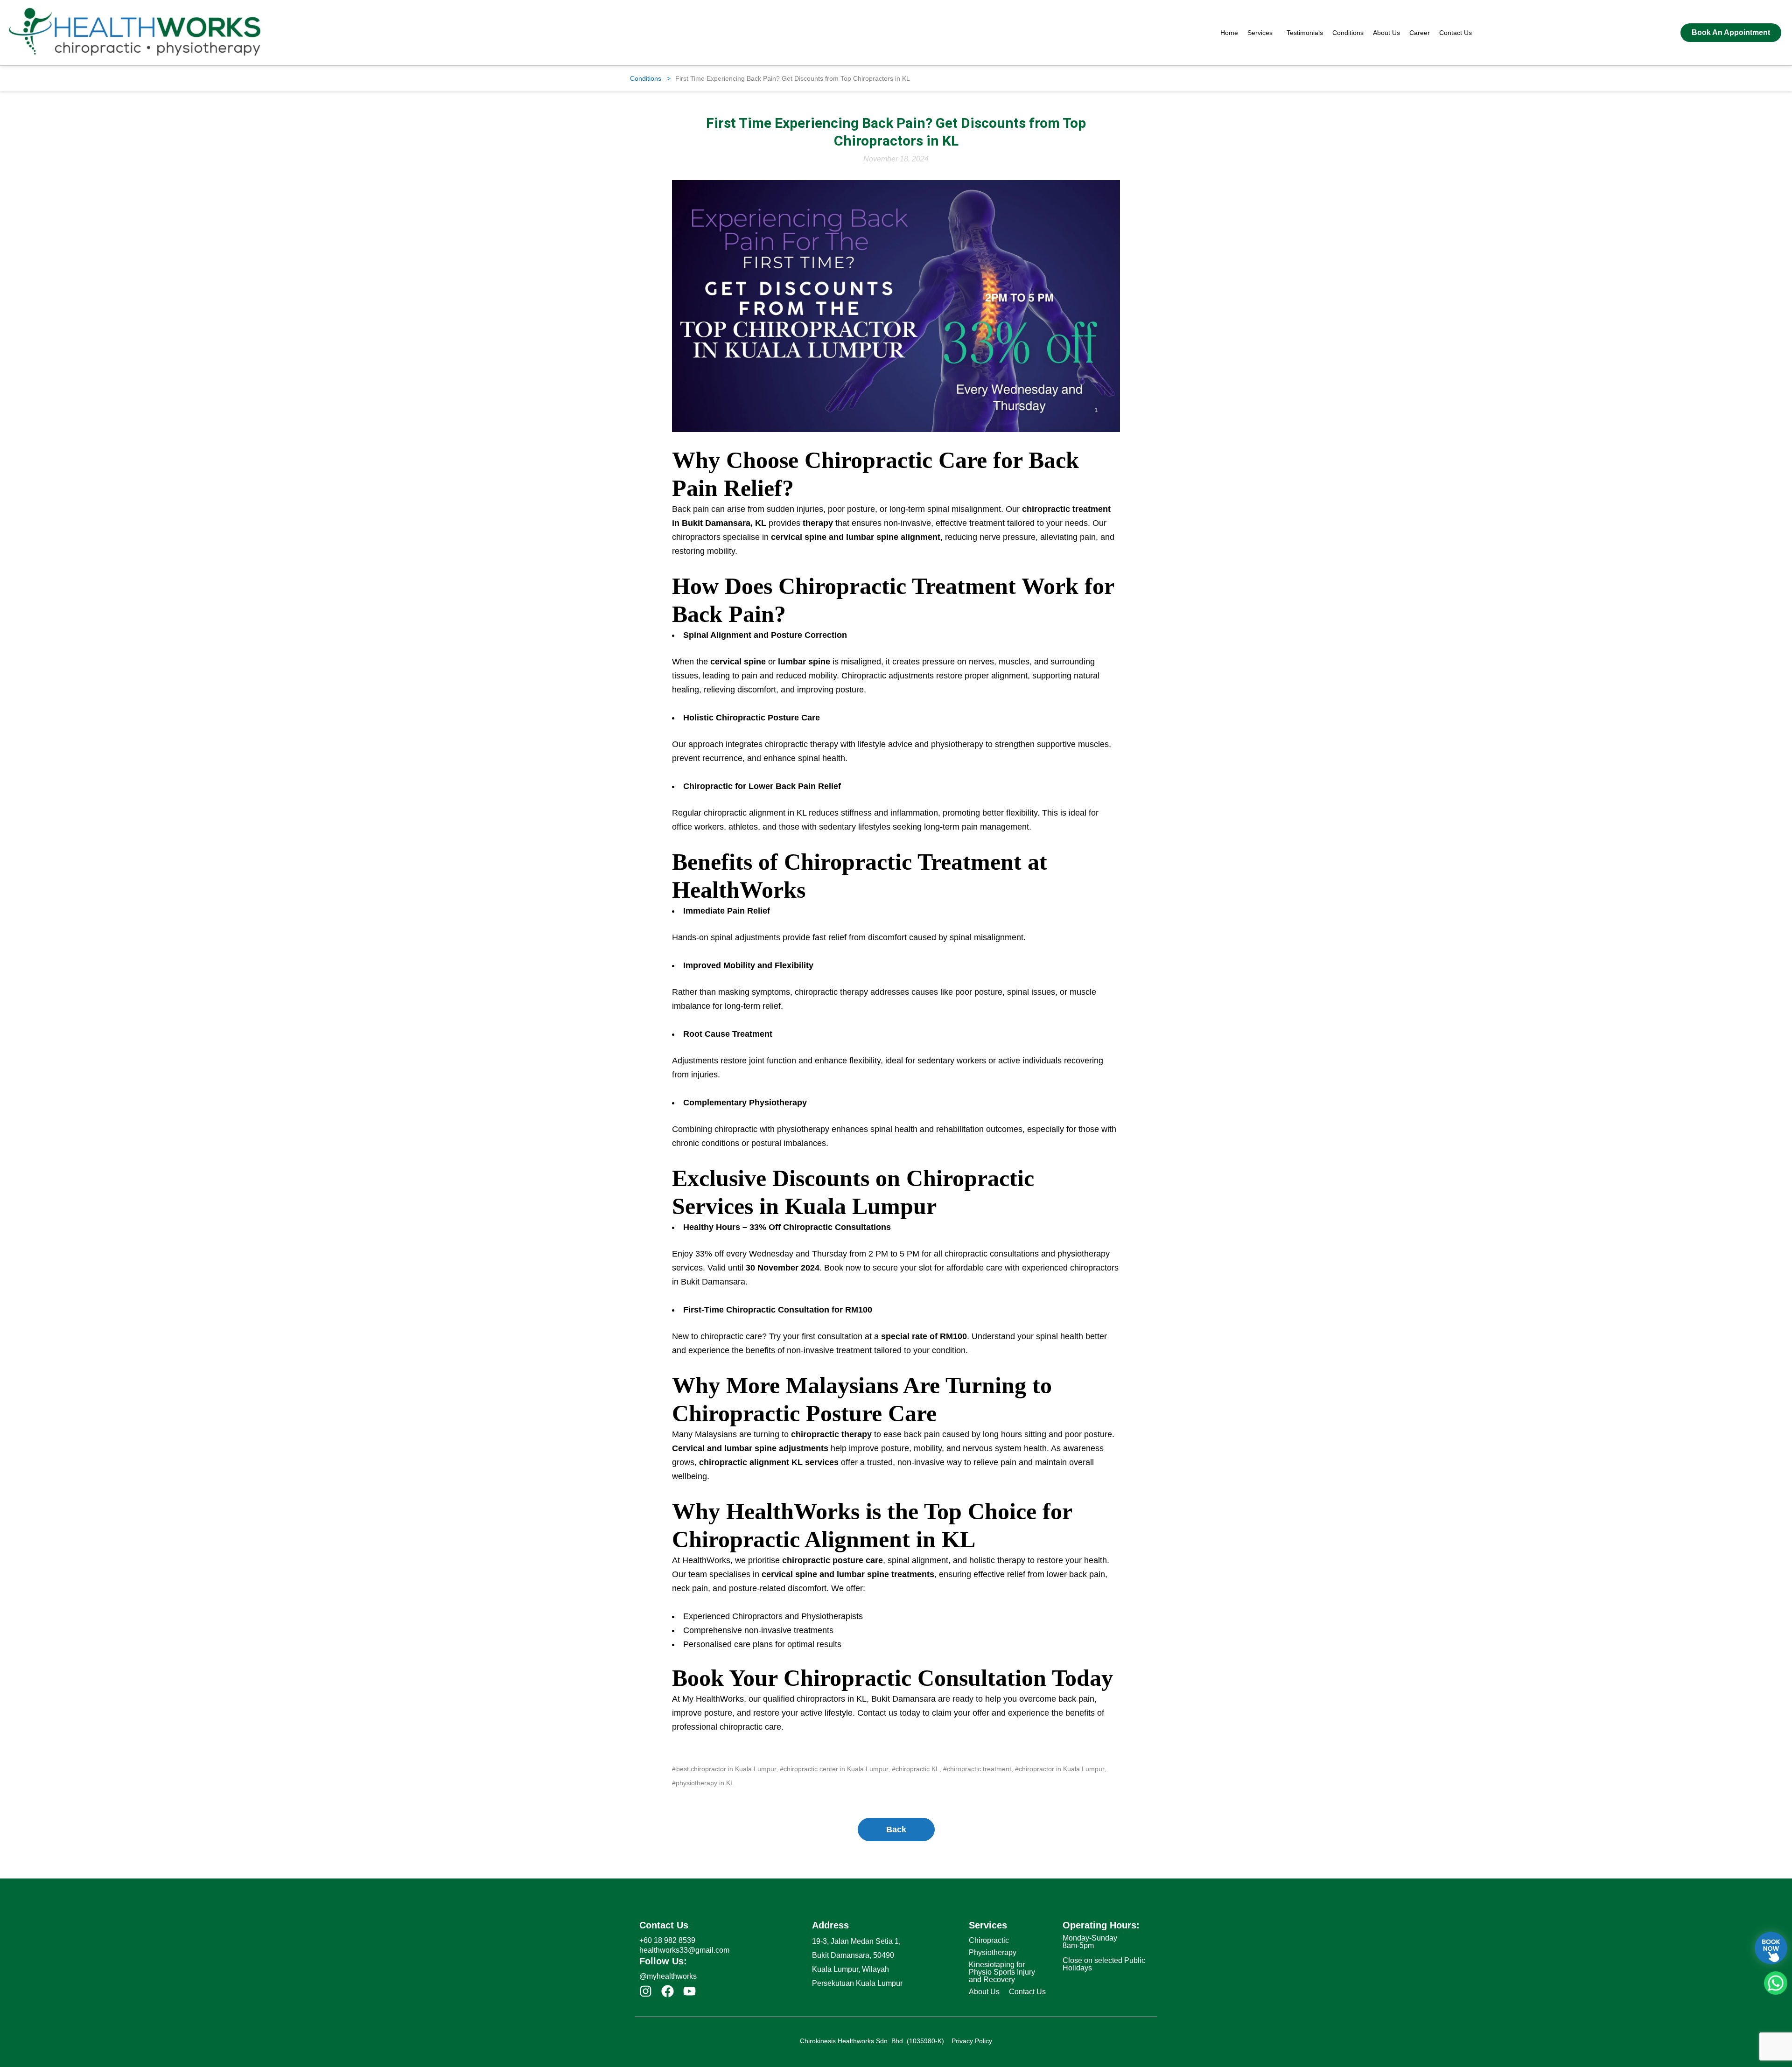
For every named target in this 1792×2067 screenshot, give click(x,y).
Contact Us (1456, 33)
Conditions (1348, 33)
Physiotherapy (993, 1952)
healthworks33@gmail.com (684, 1950)
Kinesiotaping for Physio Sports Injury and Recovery (1002, 1972)
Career (1420, 33)
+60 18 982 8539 (667, 1940)
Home (1229, 33)
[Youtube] (689, 1991)
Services (1260, 33)
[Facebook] (668, 1991)
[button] (1262, 33)
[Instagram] (646, 1991)
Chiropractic (989, 1940)
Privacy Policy (972, 2041)
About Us (1386, 33)
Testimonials (1305, 33)
